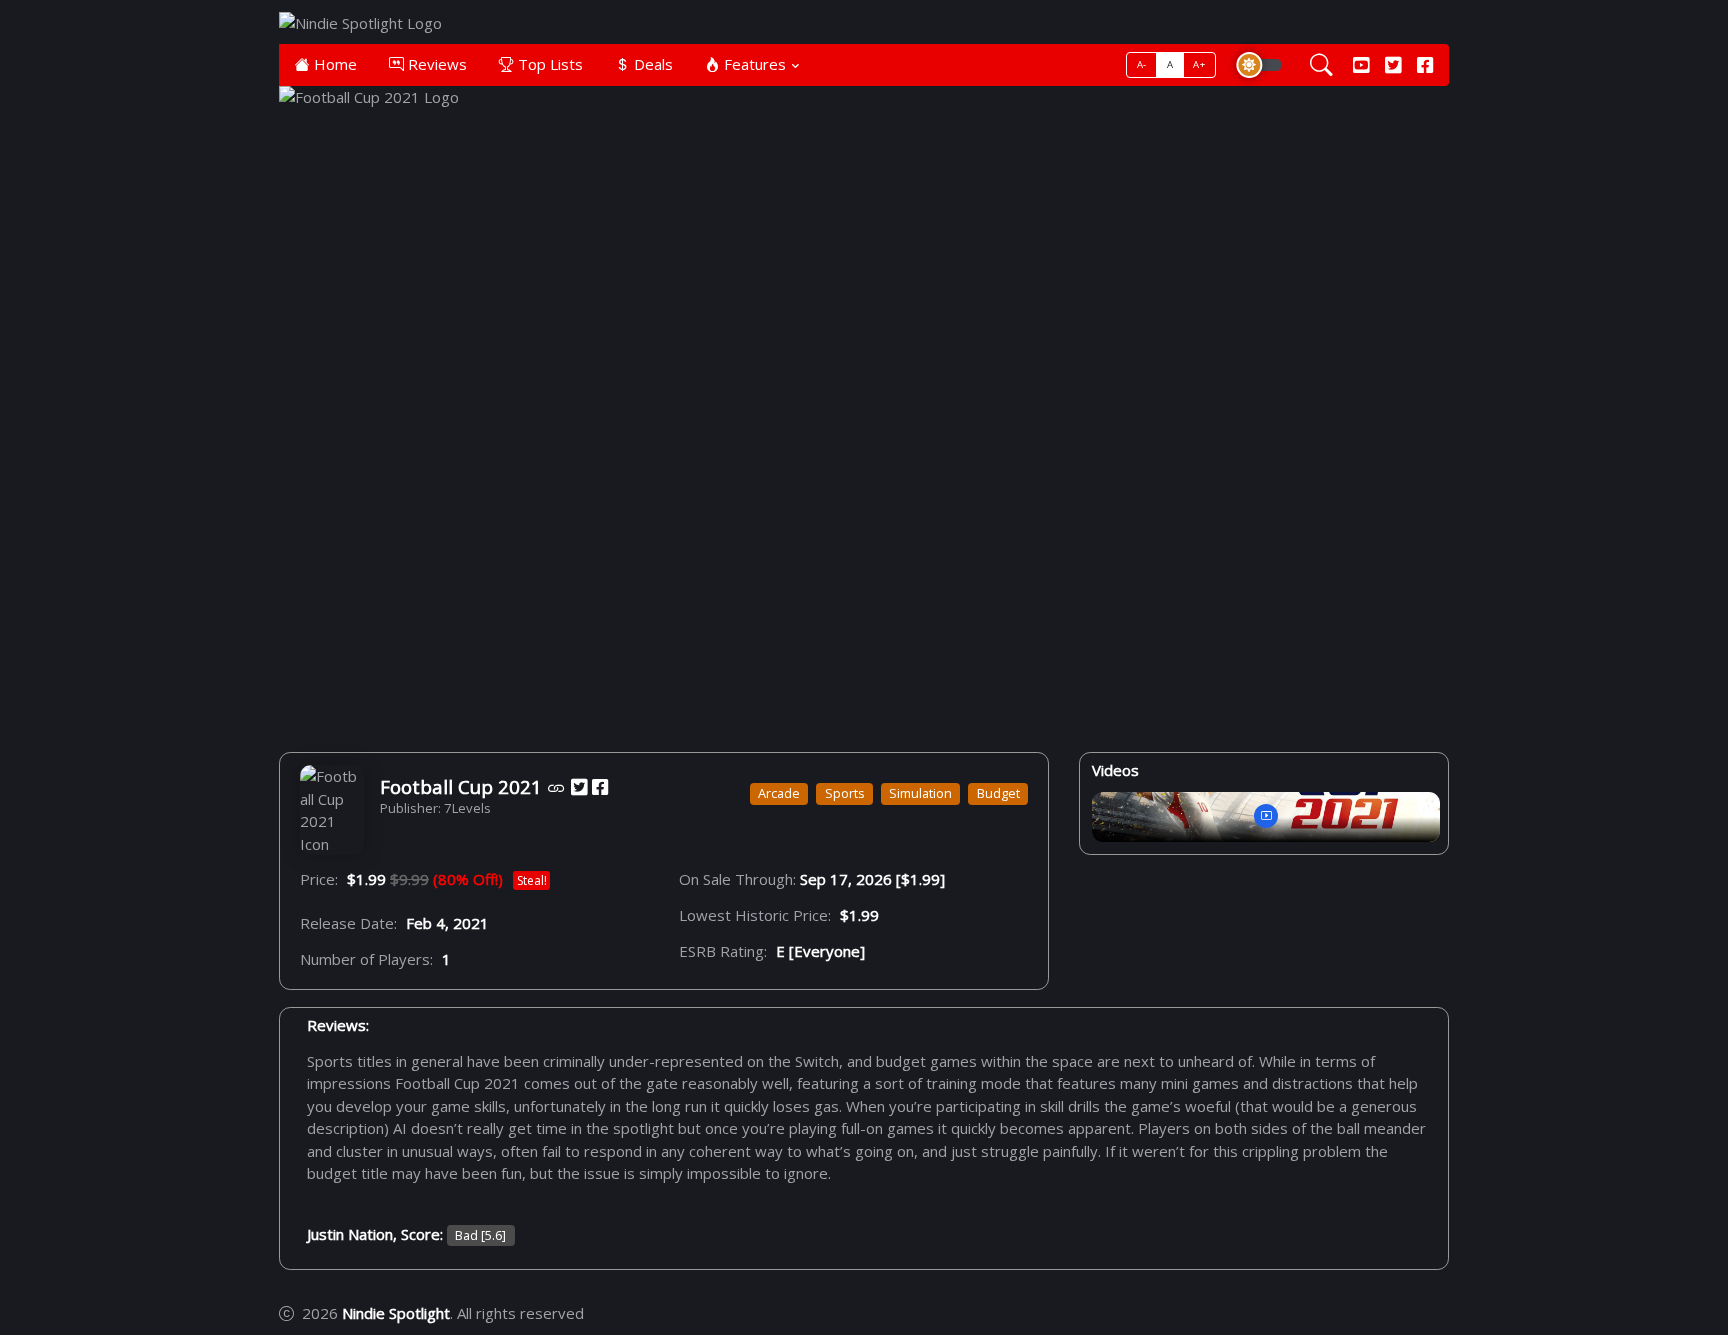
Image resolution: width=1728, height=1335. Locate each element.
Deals (651, 64)
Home (333, 64)
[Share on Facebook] (600, 787)
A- (1142, 64)
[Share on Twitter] (579, 787)
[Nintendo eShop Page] (556, 787)
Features (753, 64)
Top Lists (548, 64)
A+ (1199, 64)
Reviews (435, 64)
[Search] (1321, 65)
